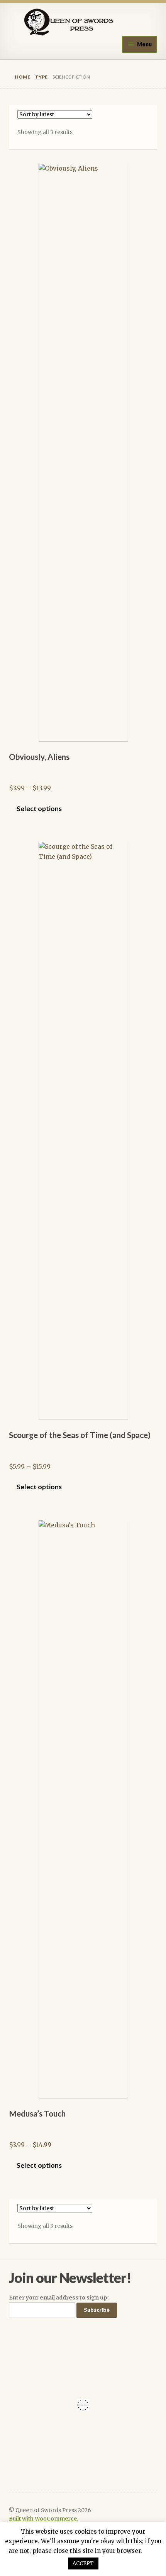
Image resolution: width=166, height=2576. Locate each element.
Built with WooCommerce (43, 2519)
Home (22, 77)
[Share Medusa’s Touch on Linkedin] (104, 2573)
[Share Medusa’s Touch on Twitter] (63, 2573)
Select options (39, 809)
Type (41, 77)
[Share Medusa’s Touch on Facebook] (21, 2573)
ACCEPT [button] (83, 2563)
